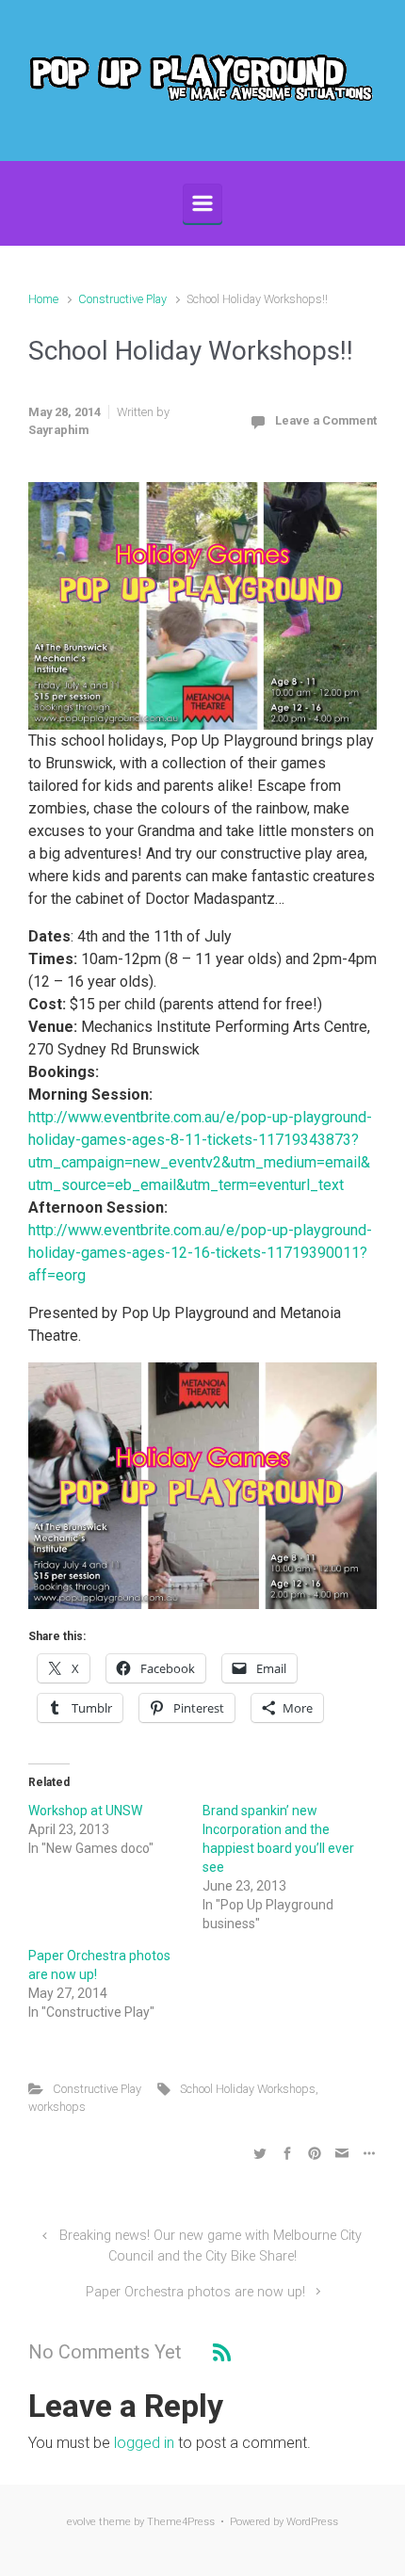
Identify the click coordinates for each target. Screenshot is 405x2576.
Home (43, 299)
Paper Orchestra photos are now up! (195, 2292)
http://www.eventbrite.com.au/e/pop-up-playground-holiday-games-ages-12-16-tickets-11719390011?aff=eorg (200, 1253)
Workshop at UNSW (85, 1811)
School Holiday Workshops (248, 2089)
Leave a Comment (326, 420)
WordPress (312, 2522)
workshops (57, 2107)
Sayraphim (58, 430)
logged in (144, 2443)
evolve (81, 2522)
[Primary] (202, 203)
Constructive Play (122, 299)
